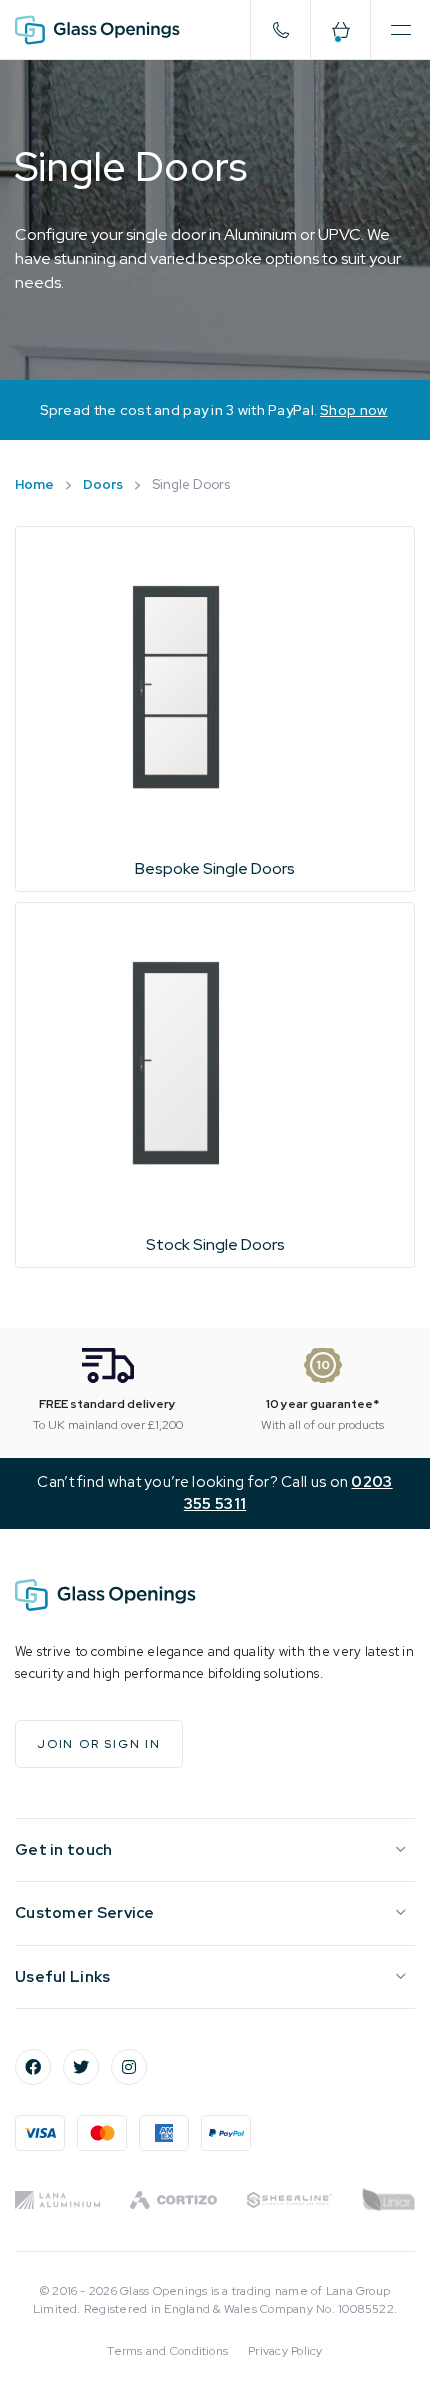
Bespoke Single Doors (215, 868)
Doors (103, 484)
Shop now (353, 410)
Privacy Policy (285, 2351)
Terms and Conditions (167, 2351)
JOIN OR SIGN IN (99, 1744)
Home (34, 484)
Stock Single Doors (215, 1244)
